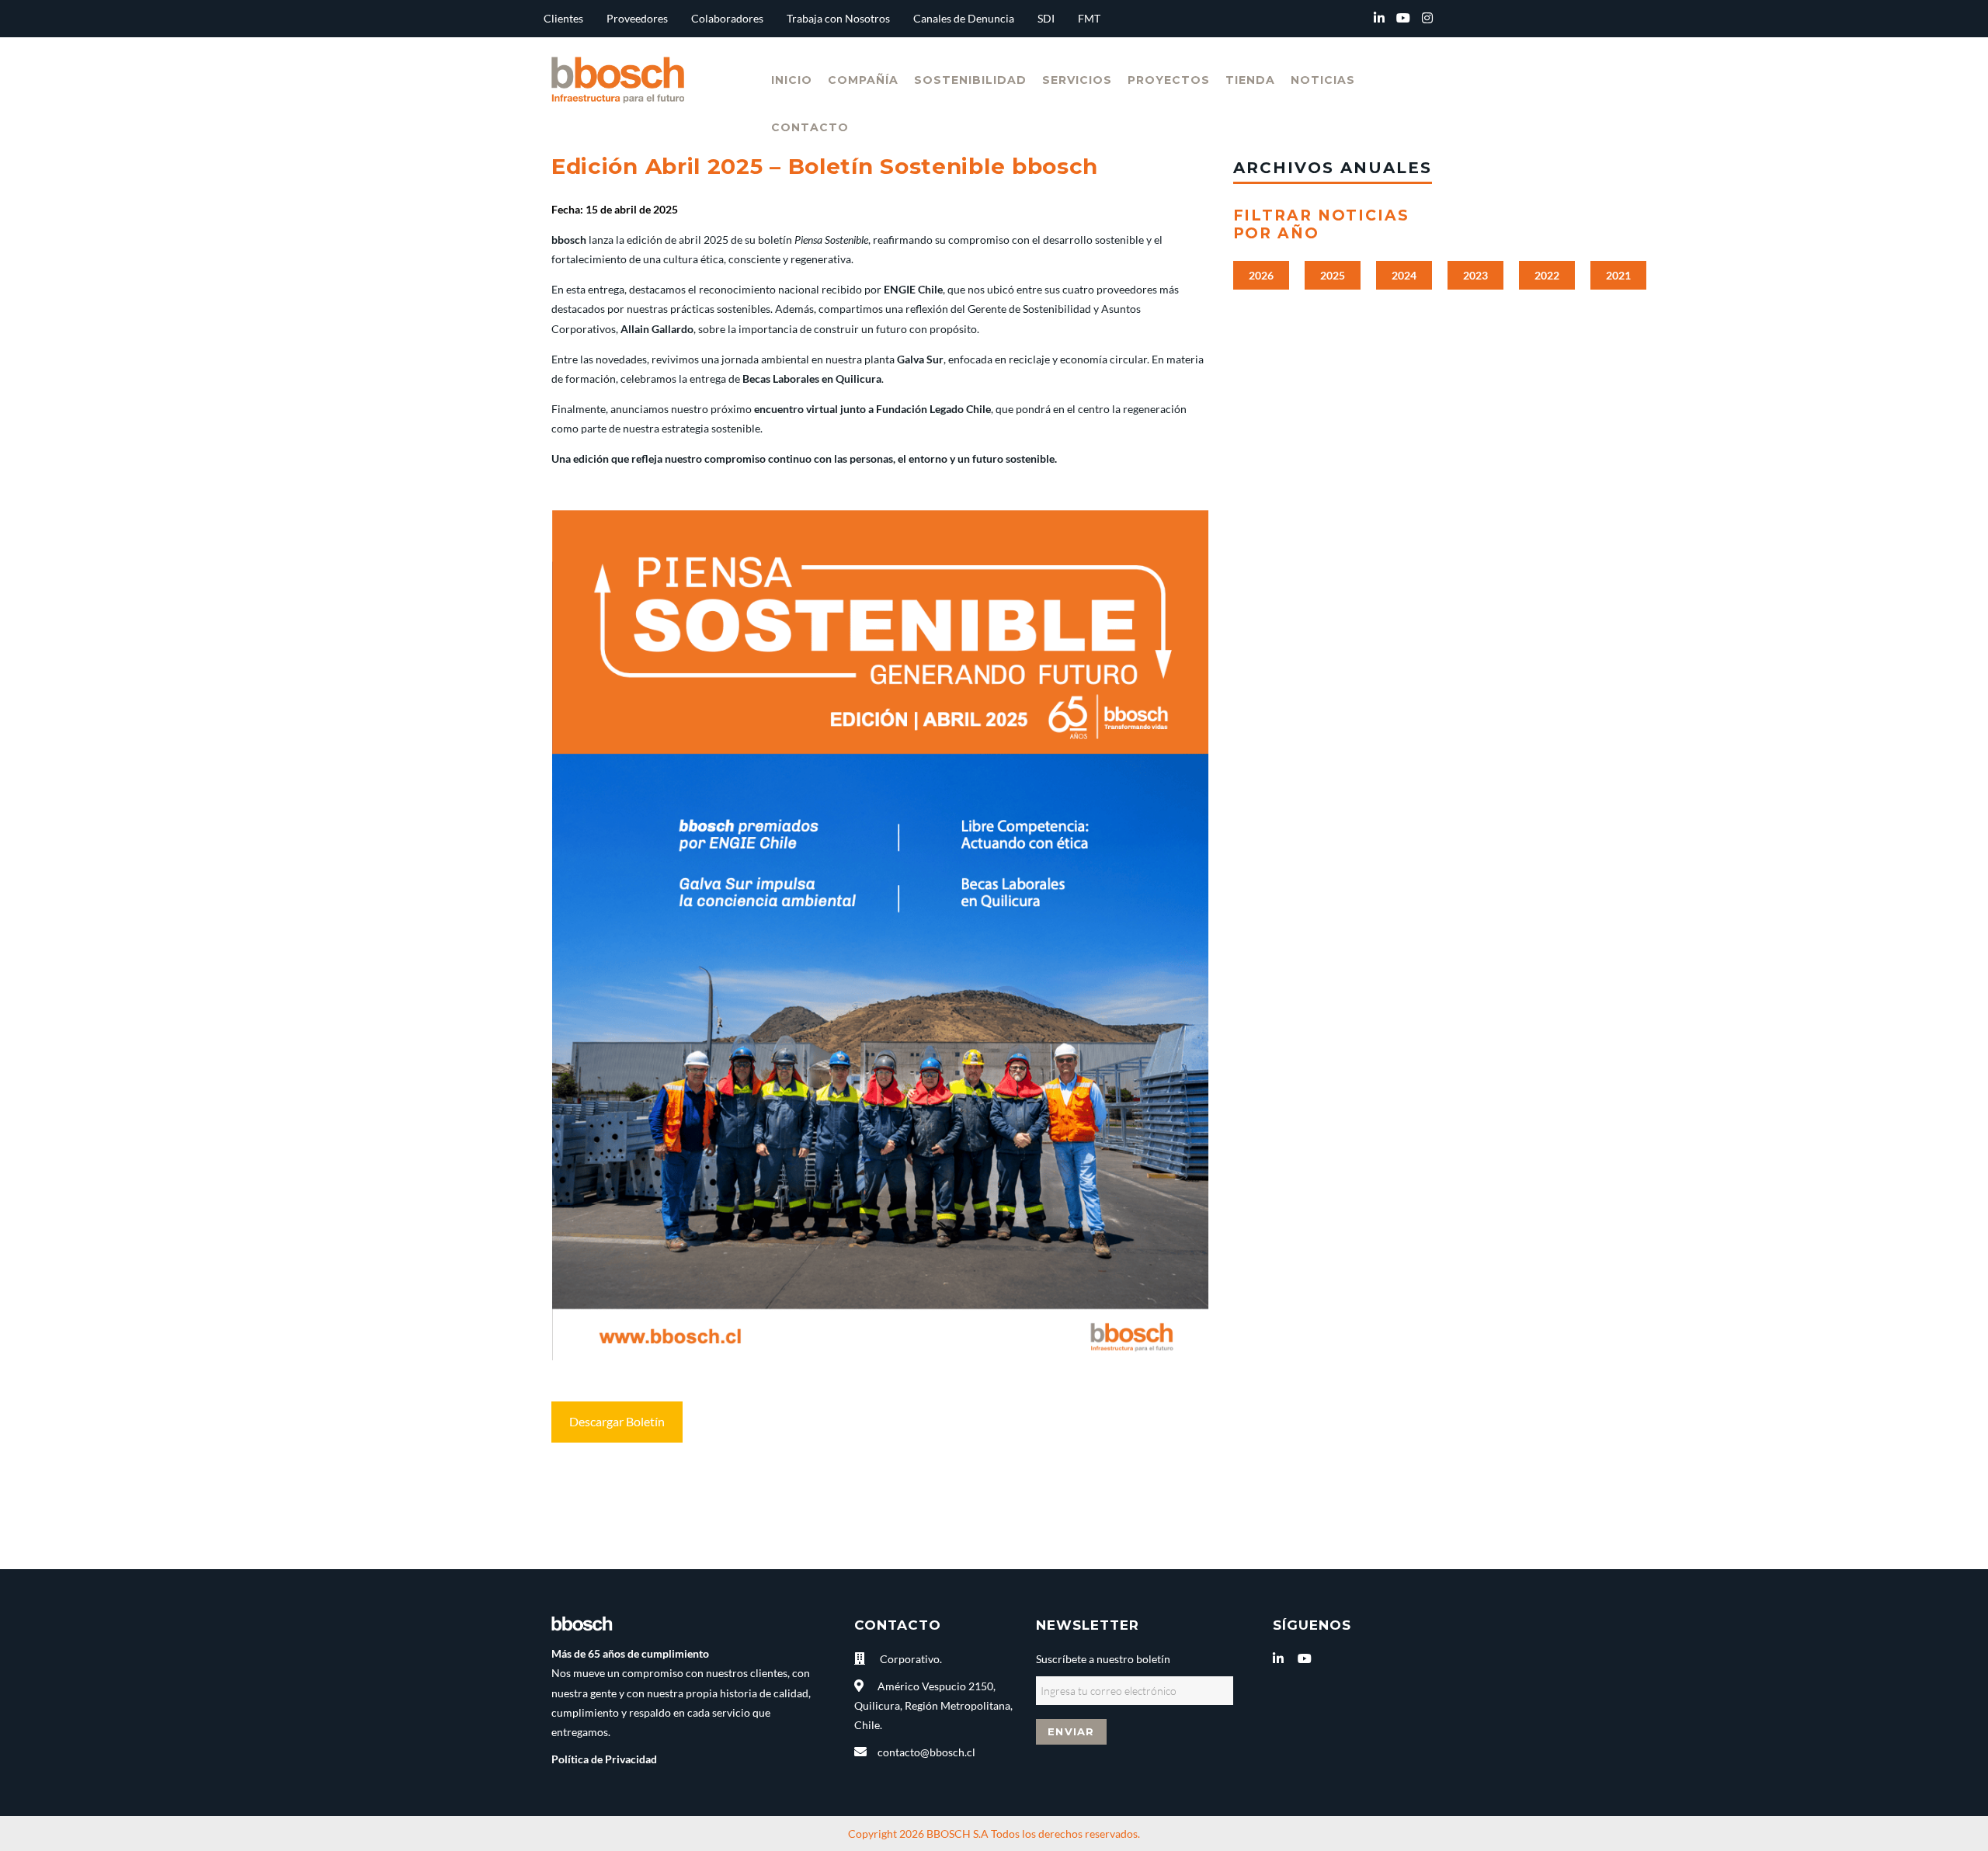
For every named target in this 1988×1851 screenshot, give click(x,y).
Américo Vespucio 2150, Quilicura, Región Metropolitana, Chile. (933, 1705)
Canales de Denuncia (964, 18)
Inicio (792, 80)
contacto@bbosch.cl (926, 1752)
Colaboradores (727, 18)
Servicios (1077, 80)
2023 (1475, 275)
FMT (1089, 18)
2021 (1618, 275)
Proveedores (637, 18)
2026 (1261, 275)
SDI (1046, 18)
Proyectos (1169, 80)
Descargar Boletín (617, 1421)
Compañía (863, 80)
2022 (1547, 275)
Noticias (1323, 80)
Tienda (1250, 80)
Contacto (810, 127)
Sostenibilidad (970, 80)
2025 (1333, 275)
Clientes (563, 18)
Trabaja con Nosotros (838, 18)
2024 (1404, 275)
